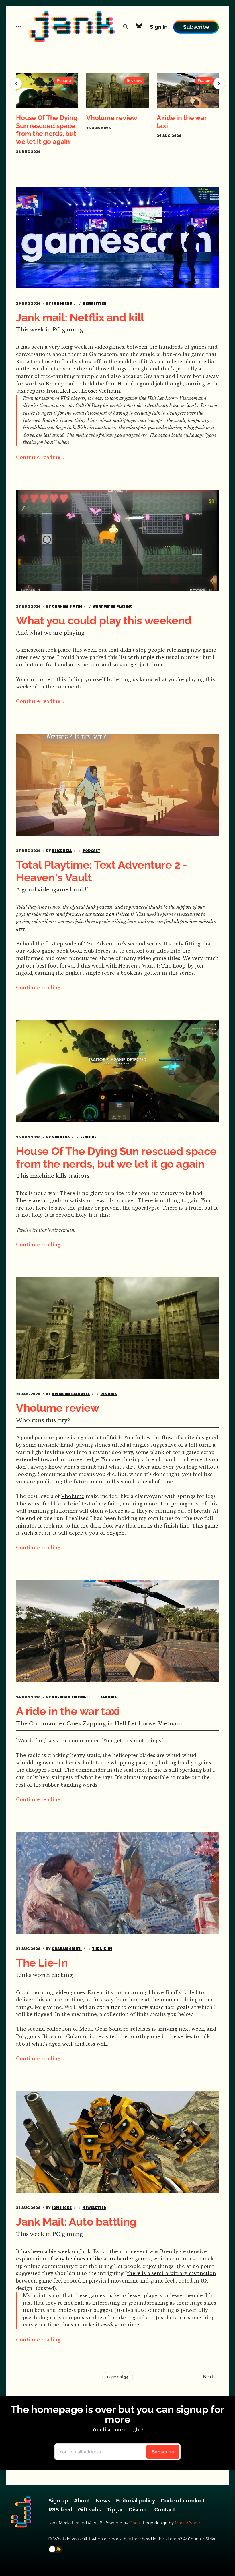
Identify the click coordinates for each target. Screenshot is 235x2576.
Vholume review (112, 118)
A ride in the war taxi (68, 1711)
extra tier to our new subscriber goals (143, 2007)
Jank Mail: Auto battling (76, 2222)
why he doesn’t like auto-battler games (102, 2259)
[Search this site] (126, 27)
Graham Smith (67, 606)
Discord (139, 2509)
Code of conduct (183, 2500)
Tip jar (115, 2509)
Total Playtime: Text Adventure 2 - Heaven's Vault (102, 871)
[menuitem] (58, 2500)
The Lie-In (102, 1949)
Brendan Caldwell (71, 1394)
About (82, 2500)
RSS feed (60, 2509)
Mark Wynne (187, 2523)
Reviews (109, 1394)
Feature (88, 1137)
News (103, 2500)
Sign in (159, 27)
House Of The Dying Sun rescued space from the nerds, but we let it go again (47, 130)
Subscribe (196, 27)
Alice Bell (62, 851)
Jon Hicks (62, 303)
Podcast (91, 851)
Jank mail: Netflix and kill (80, 317)
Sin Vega (61, 1137)
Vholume (73, 1496)
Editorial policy (136, 2500)
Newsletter (94, 303)
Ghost (135, 2523)
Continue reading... (40, 457)
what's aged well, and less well (69, 2044)
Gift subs (89, 2509)
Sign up (58, 2500)
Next (208, 2377)
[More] (19, 27)
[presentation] (16, 84)
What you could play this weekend (104, 620)
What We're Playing (113, 606)
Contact (165, 2509)
